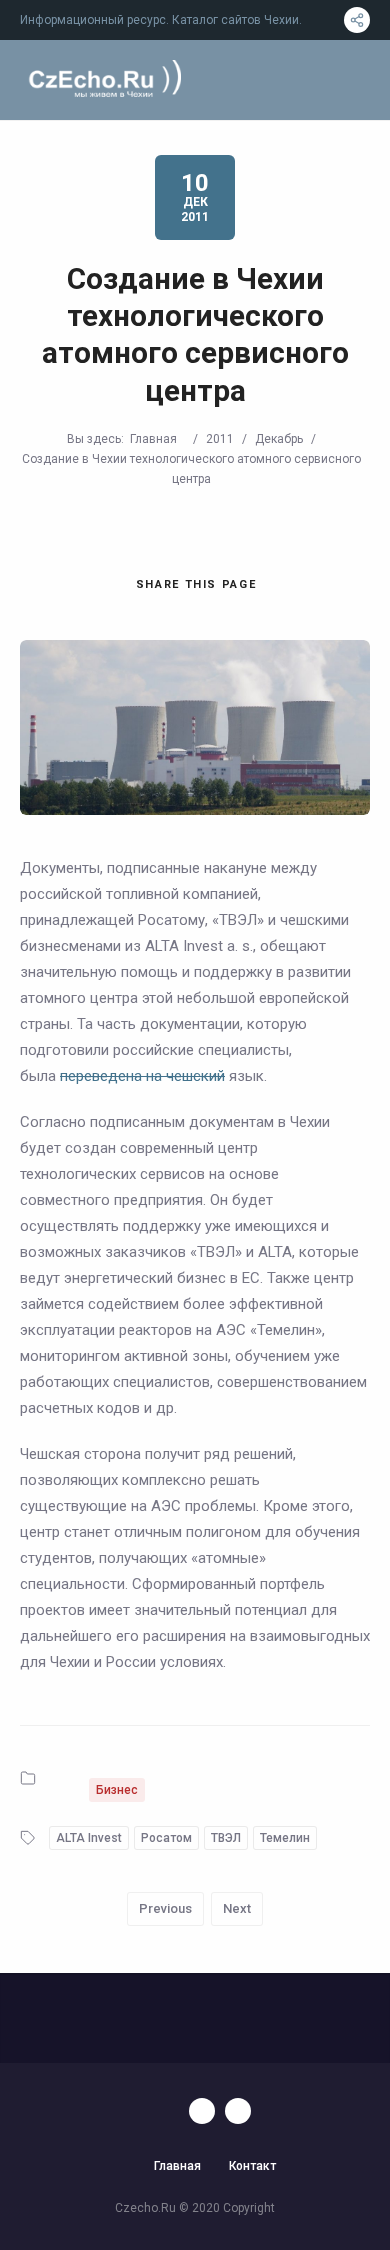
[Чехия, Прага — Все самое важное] (102, 80)
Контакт (252, 2166)
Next (237, 1908)
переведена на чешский (142, 1076)
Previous (165, 1908)
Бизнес (117, 1790)
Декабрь (279, 439)
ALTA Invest (89, 1838)
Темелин (285, 1838)
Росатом (166, 1838)
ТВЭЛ (226, 1838)
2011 (220, 439)
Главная (153, 439)
